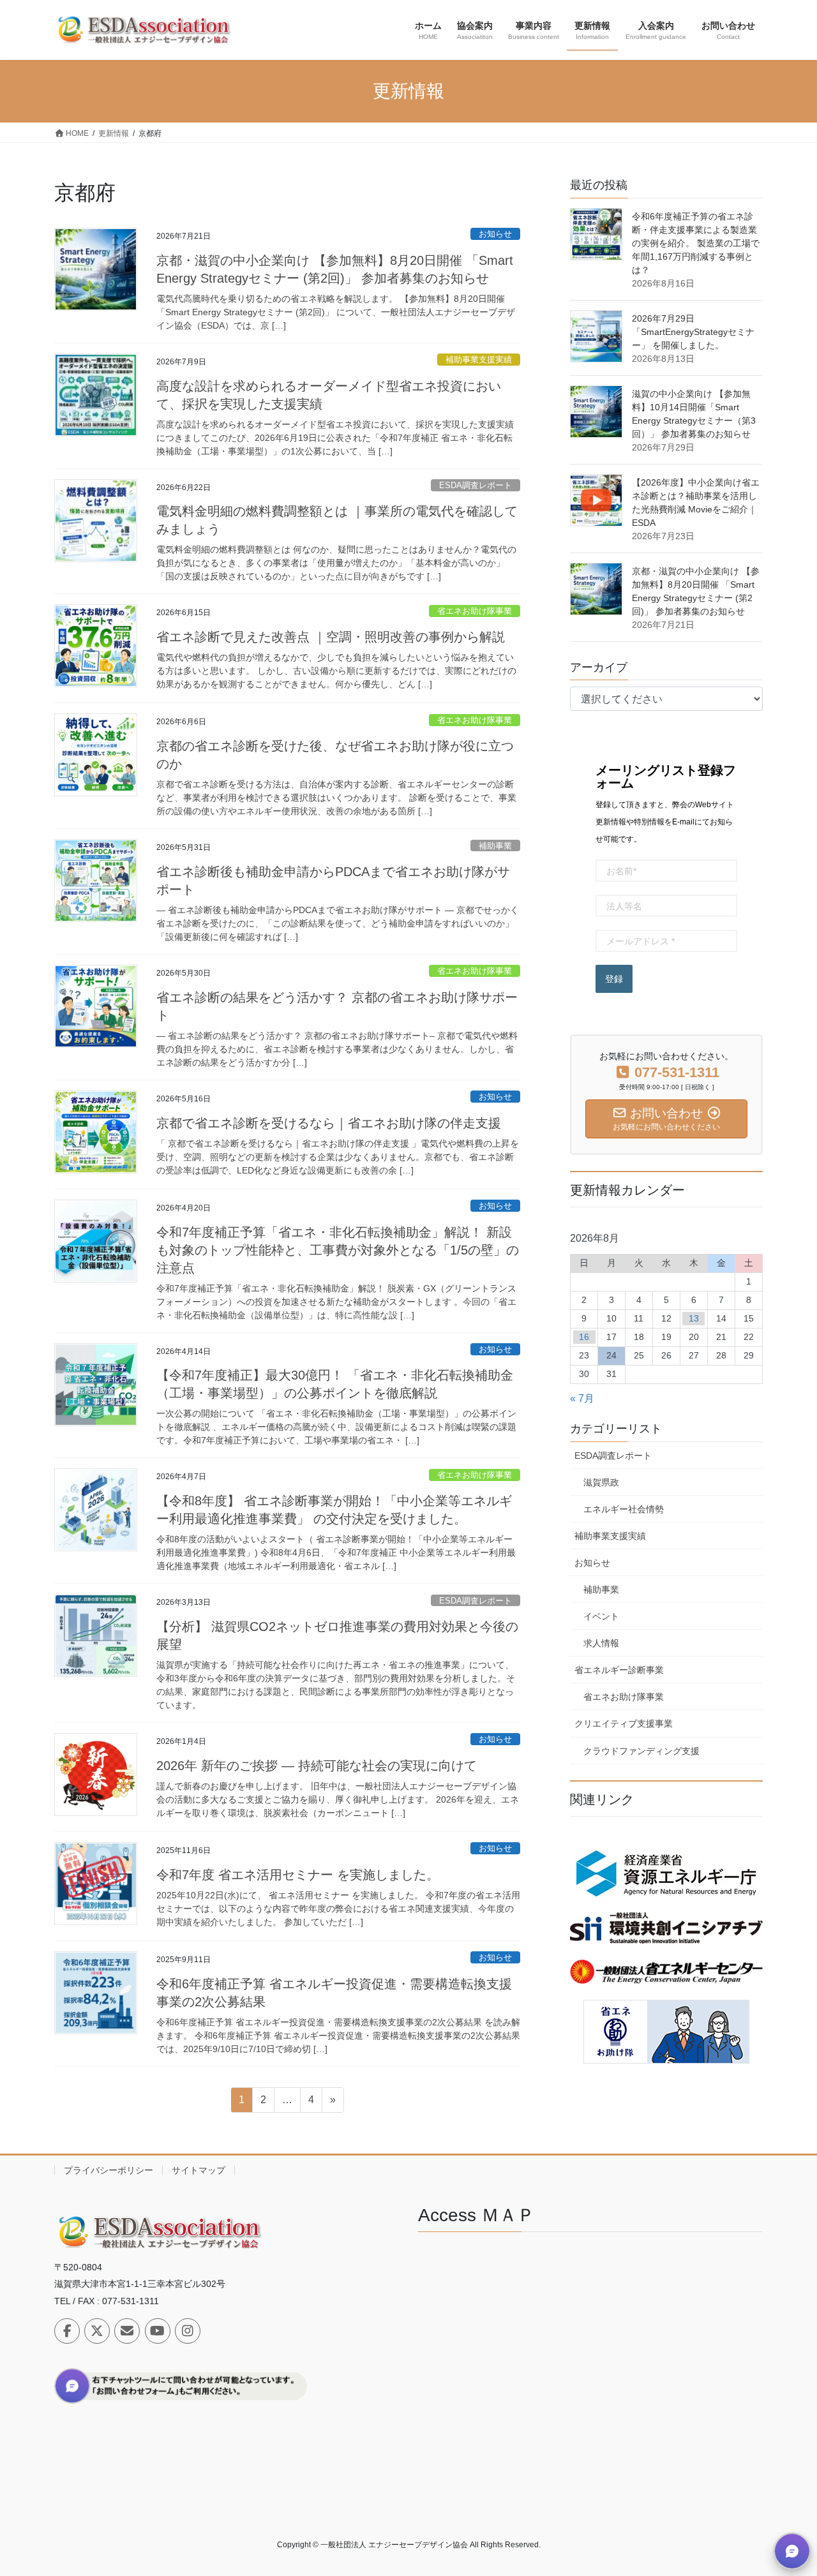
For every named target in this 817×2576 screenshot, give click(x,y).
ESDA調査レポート (476, 485)
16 (584, 1337)
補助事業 (495, 846)
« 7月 (582, 1398)
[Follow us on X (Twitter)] (97, 2331)
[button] (792, 2551)
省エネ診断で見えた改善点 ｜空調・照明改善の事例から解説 (331, 637)
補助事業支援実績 (479, 360)
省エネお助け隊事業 (475, 611)
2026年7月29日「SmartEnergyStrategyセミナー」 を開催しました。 (693, 332)
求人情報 (601, 1643)
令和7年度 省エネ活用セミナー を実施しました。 (298, 1875)
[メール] (127, 2331)
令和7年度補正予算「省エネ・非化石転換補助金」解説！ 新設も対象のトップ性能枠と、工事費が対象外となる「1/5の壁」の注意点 (338, 1250)
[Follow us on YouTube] (158, 2331)
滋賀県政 (601, 1482)
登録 (614, 979)
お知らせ (495, 234)
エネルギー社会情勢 (624, 1509)
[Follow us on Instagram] (188, 2331)
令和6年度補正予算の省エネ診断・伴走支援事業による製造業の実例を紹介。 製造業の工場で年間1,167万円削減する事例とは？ (696, 243)
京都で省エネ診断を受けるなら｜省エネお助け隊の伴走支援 (329, 1123)
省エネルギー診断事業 (619, 1670)
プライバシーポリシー (109, 2170)
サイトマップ (199, 2170)
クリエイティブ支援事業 (624, 1724)
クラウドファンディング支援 (641, 1751)
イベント (601, 1616)
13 (694, 1318)
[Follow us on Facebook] (67, 2331)
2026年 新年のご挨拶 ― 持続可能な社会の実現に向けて (317, 1766)
